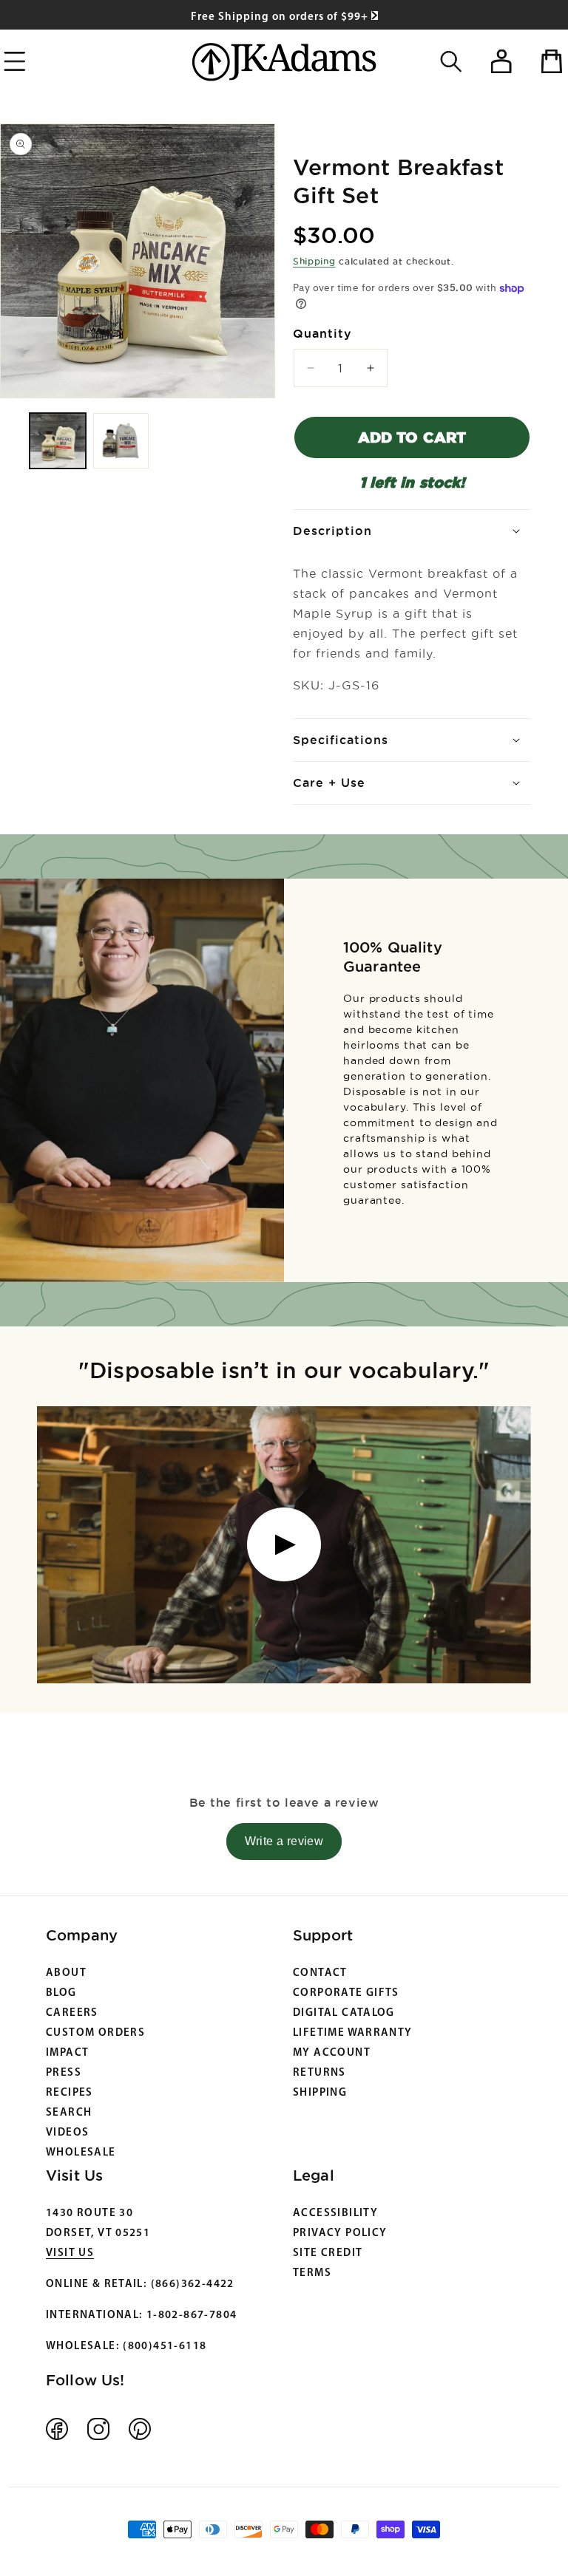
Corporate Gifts (346, 1993)
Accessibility (335, 2214)
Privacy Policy (340, 2233)
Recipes (70, 2093)
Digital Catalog (344, 2013)
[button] (451, 61)
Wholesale (81, 2153)
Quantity (322, 333)
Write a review (284, 1841)
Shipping (314, 261)
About (66, 1973)
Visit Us (70, 2253)
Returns (319, 2073)
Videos (67, 2133)
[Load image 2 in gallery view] (121, 441)
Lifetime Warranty (353, 2033)
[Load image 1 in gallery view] (58, 441)
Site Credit (328, 2253)
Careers (72, 2013)
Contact (320, 1973)
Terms (312, 2273)
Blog (61, 1993)
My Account (332, 2053)
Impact (67, 2053)
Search (69, 2113)
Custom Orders (95, 2033)
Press (64, 2073)
